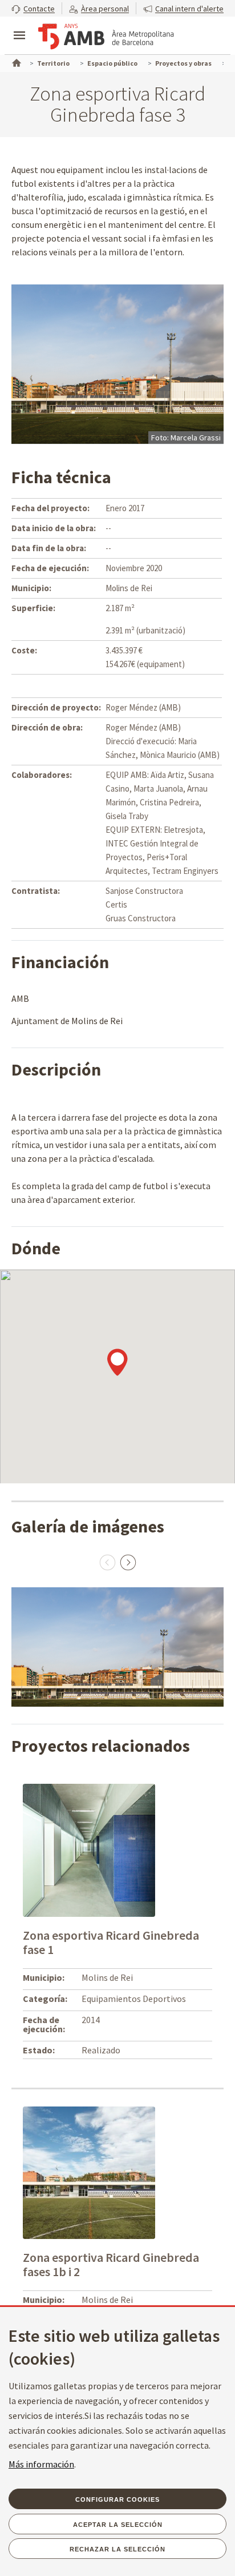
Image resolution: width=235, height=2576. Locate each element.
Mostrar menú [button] (19, 26)
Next (128, 1562)
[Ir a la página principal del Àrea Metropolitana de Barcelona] (106, 37)
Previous (107, 1562)
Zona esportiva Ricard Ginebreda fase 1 (111, 1942)
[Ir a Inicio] (15, 62)
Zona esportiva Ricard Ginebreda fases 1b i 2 (111, 2264)
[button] (33, 8)
